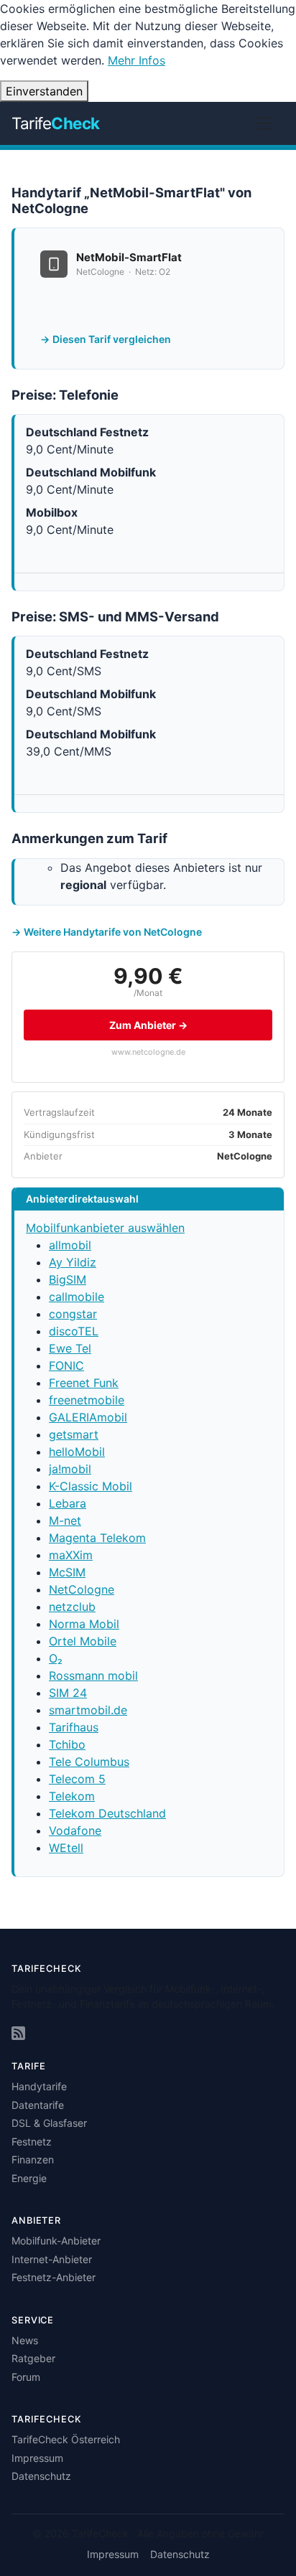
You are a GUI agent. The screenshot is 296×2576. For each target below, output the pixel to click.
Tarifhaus (74, 1727)
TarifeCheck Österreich (66, 2439)
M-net (65, 1520)
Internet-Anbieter (52, 2259)
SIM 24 (68, 1693)
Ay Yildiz (73, 1262)
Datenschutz (41, 2476)
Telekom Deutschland (107, 1813)
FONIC (66, 1365)
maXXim (71, 1555)
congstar (73, 1314)
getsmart (74, 1434)
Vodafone (75, 1830)
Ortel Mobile (83, 1641)
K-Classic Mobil (91, 1486)
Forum (26, 2377)
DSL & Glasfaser (49, 2123)
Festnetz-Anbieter (54, 2277)
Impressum (37, 2458)
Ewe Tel (70, 1348)
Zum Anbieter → (148, 1025)
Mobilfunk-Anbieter (56, 2241)
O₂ (56, 1658)
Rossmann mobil (93, 1675)
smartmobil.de (88, 1710)
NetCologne (82, 1589)
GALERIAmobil (88, 1417)
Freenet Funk (84, 1383)
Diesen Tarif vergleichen (112, 339)
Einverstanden (44, 91)
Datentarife (38, 2105)
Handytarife (39, 2086)
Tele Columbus (89, 1762)
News (25, 2340)
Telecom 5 (77, 1779)
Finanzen (33, 2159)
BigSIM (68, 1279)
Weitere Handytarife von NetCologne (113, 932)
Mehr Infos (137, 60)
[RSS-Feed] (18, 2033)
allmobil (70, 1245)
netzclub (72, 1607)
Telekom (72, 1796)
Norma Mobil (84, 1624)
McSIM (67, 1572)
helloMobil (77, 1452)
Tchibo (67, 1744)
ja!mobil (70, 1469)
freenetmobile (87, 1400)
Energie (29, 2178)
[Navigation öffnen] (265, 123)
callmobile (77, 1297)
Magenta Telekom (97, 1538)
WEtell (66, 1848)
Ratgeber (33, 2358)
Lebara (68, 1503)
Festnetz (32, 2142)
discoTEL (74, 1331)
